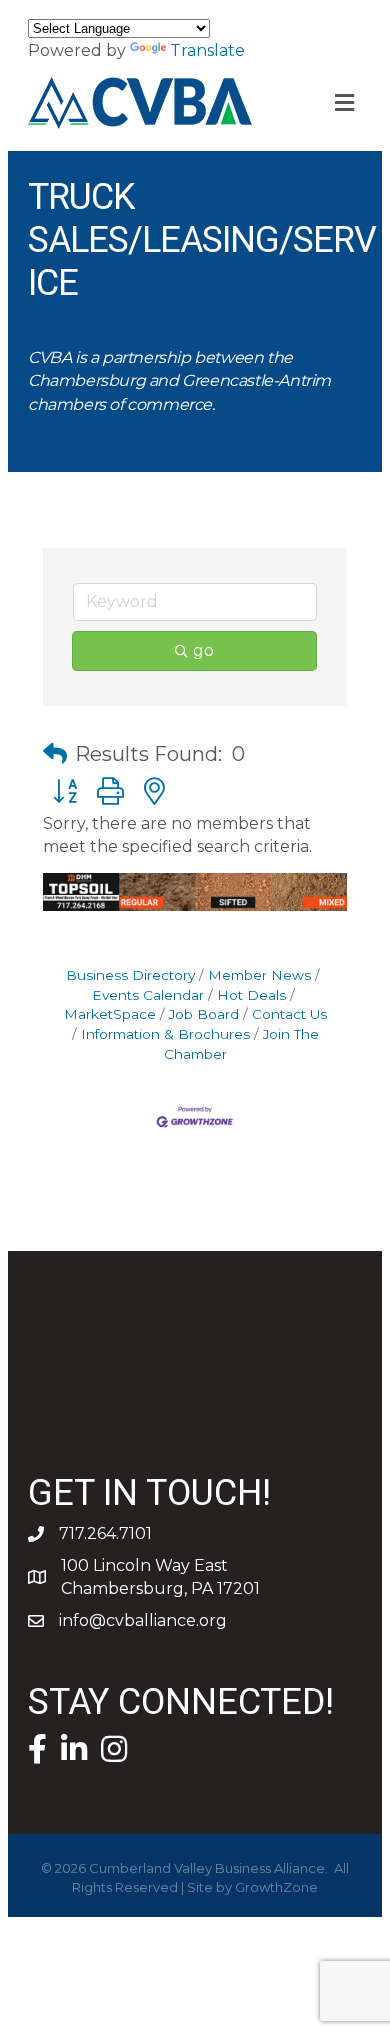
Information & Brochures (165, 1034)
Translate (207, 50)
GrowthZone (276, 1887)
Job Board (204, 1014)
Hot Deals (251, 995)
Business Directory (130, 975)
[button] (55, 754)
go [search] (203, 650)
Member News (259, 975)
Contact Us (289, 1014)
